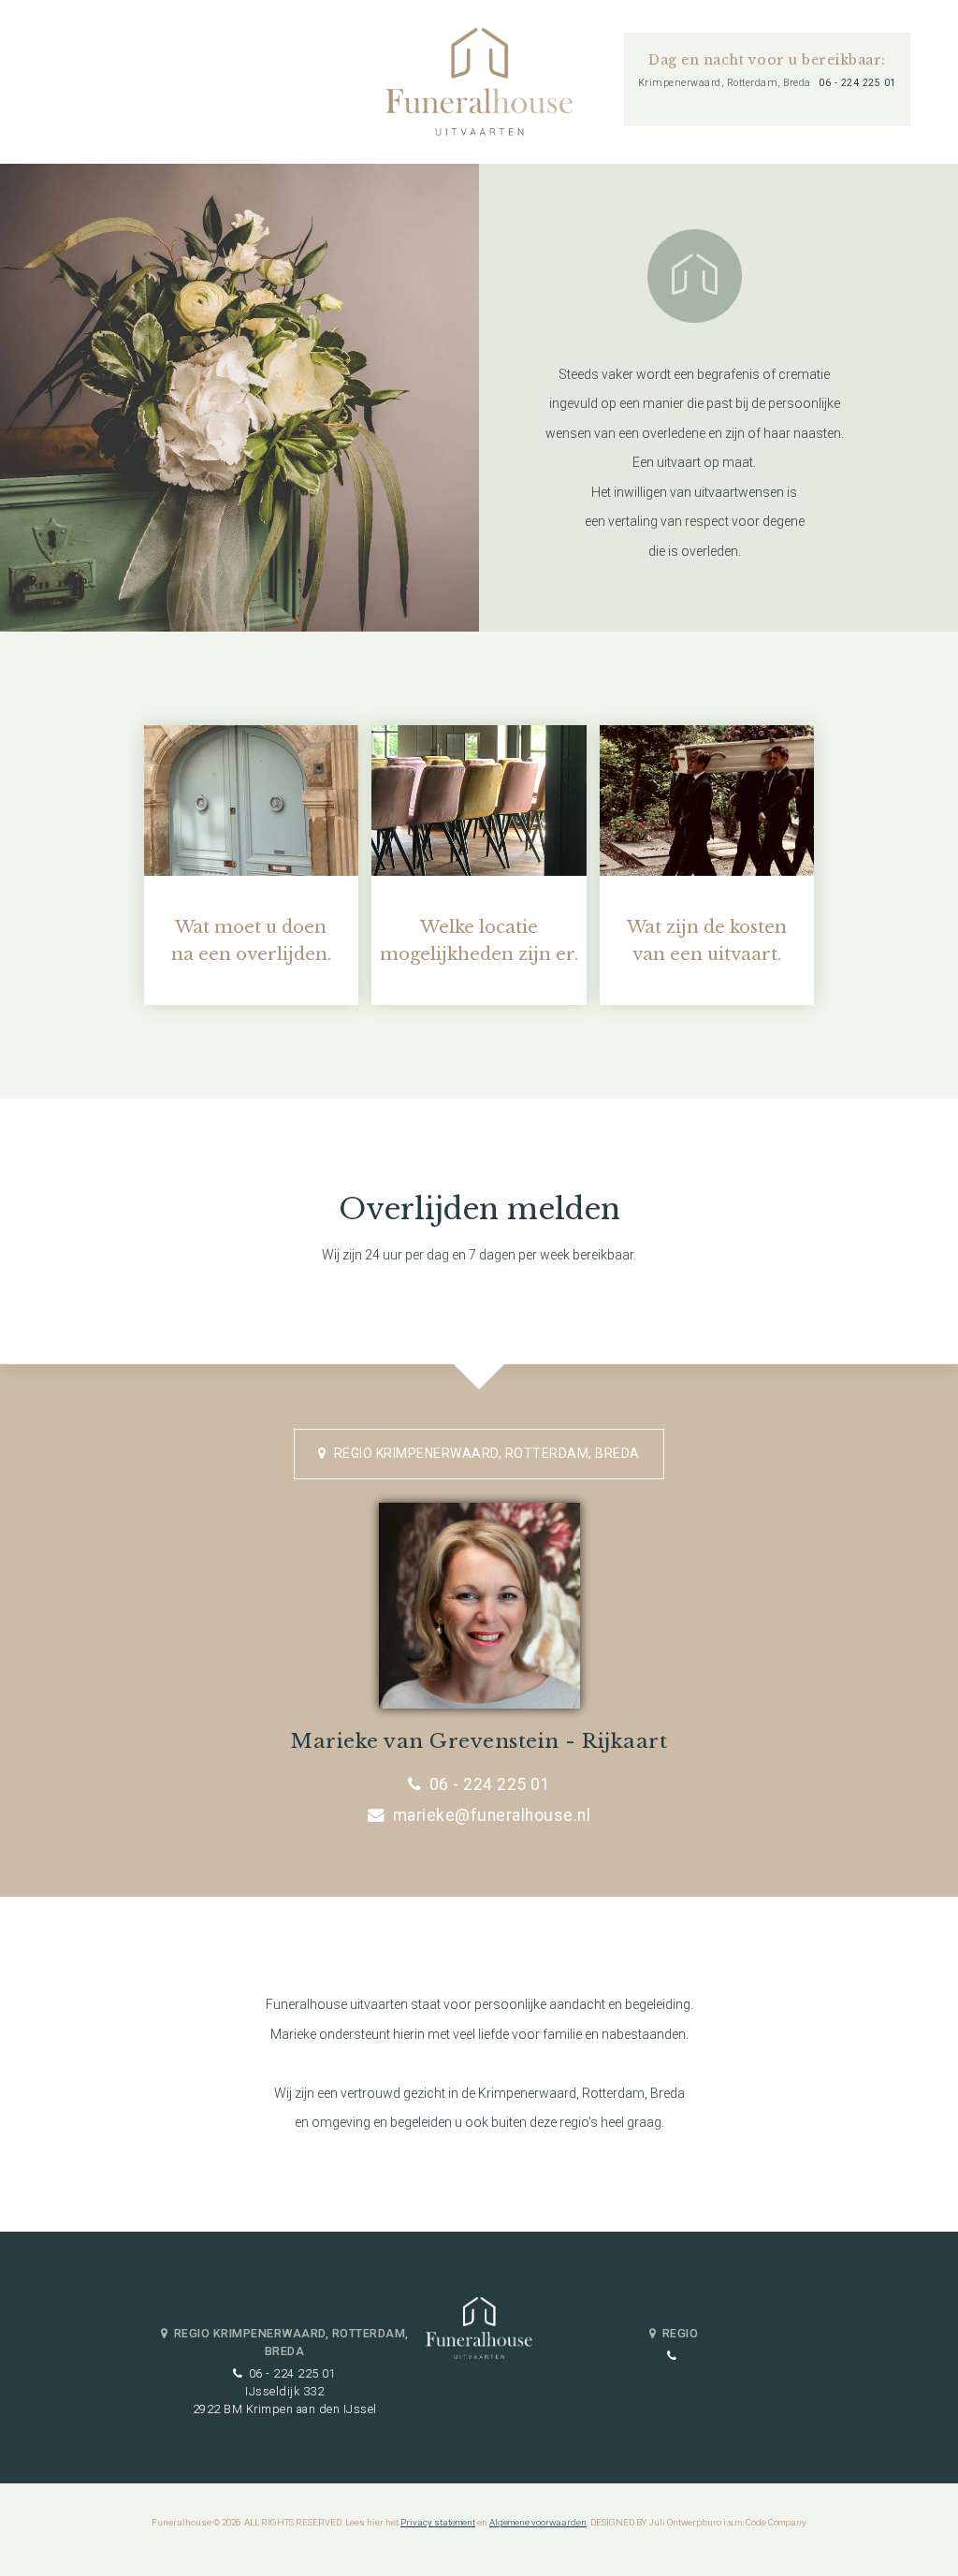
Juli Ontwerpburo (685, 2522)
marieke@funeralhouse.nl (492, 1815)
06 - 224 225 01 (857, 83)
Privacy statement (438, 2522)
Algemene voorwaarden (538, 2522)
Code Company (776, 2522)
